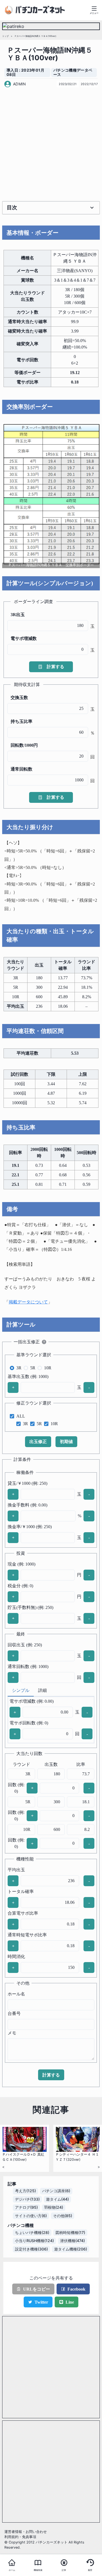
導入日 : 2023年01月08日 (25, 73)
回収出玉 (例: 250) (25, 1645)
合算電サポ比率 (23, 1913)
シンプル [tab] (21, 1690)
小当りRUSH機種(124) (34, 2241)
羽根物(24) (54, 2207)
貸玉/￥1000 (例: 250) (27, 1483)
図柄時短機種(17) (70, 2233)
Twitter (41, 2302)
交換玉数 (19, 698)
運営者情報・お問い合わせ (26, 2532)
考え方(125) (25, 2191)
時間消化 (16, 1957)
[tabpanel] (51, 1720)
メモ (12, 2033)
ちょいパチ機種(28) (32, 2233)
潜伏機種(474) (72, 2241)
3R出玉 (18, 615)
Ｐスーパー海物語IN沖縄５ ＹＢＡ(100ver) (35, 36)
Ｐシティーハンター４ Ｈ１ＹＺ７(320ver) (77, 2157)
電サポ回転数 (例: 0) (29, 1723)
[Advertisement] (51, 144)
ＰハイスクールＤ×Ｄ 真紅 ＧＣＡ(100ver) (23, 2157)
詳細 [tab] (42, 1690)
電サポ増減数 (24, 638)
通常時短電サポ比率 (27, 1935)
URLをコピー (37, 2289)
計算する (55, 667)
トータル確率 (21, 1891)
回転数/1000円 (24, 745)
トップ (5, 36)
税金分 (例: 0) (20, 1586)
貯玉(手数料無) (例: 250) (30, 1607)
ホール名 (16, 1994)
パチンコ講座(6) (56, 2191)
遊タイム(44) (57, 2199)
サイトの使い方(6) (31, 2216)
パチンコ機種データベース (73, 73)
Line (70, 2302)
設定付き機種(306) (31, 2249)
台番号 (14, 2013)
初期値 (66, 1442)
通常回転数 (21, 769)
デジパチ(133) (27, 2199)
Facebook (76, 2289)
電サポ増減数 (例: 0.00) (32, 1701)
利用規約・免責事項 (20, 2537)
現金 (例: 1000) (21, 1564)
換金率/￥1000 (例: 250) (30, 1527)
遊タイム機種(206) (71, 2249)
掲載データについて (28, 1302)
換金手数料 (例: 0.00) (27, 1505)
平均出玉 (16, 1870)
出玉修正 (38, 1442)
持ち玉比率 (21, 721)
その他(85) (63, 2216)
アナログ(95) (26, 2207)
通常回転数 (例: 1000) (28, 1667)
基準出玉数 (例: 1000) (28, 1376)
